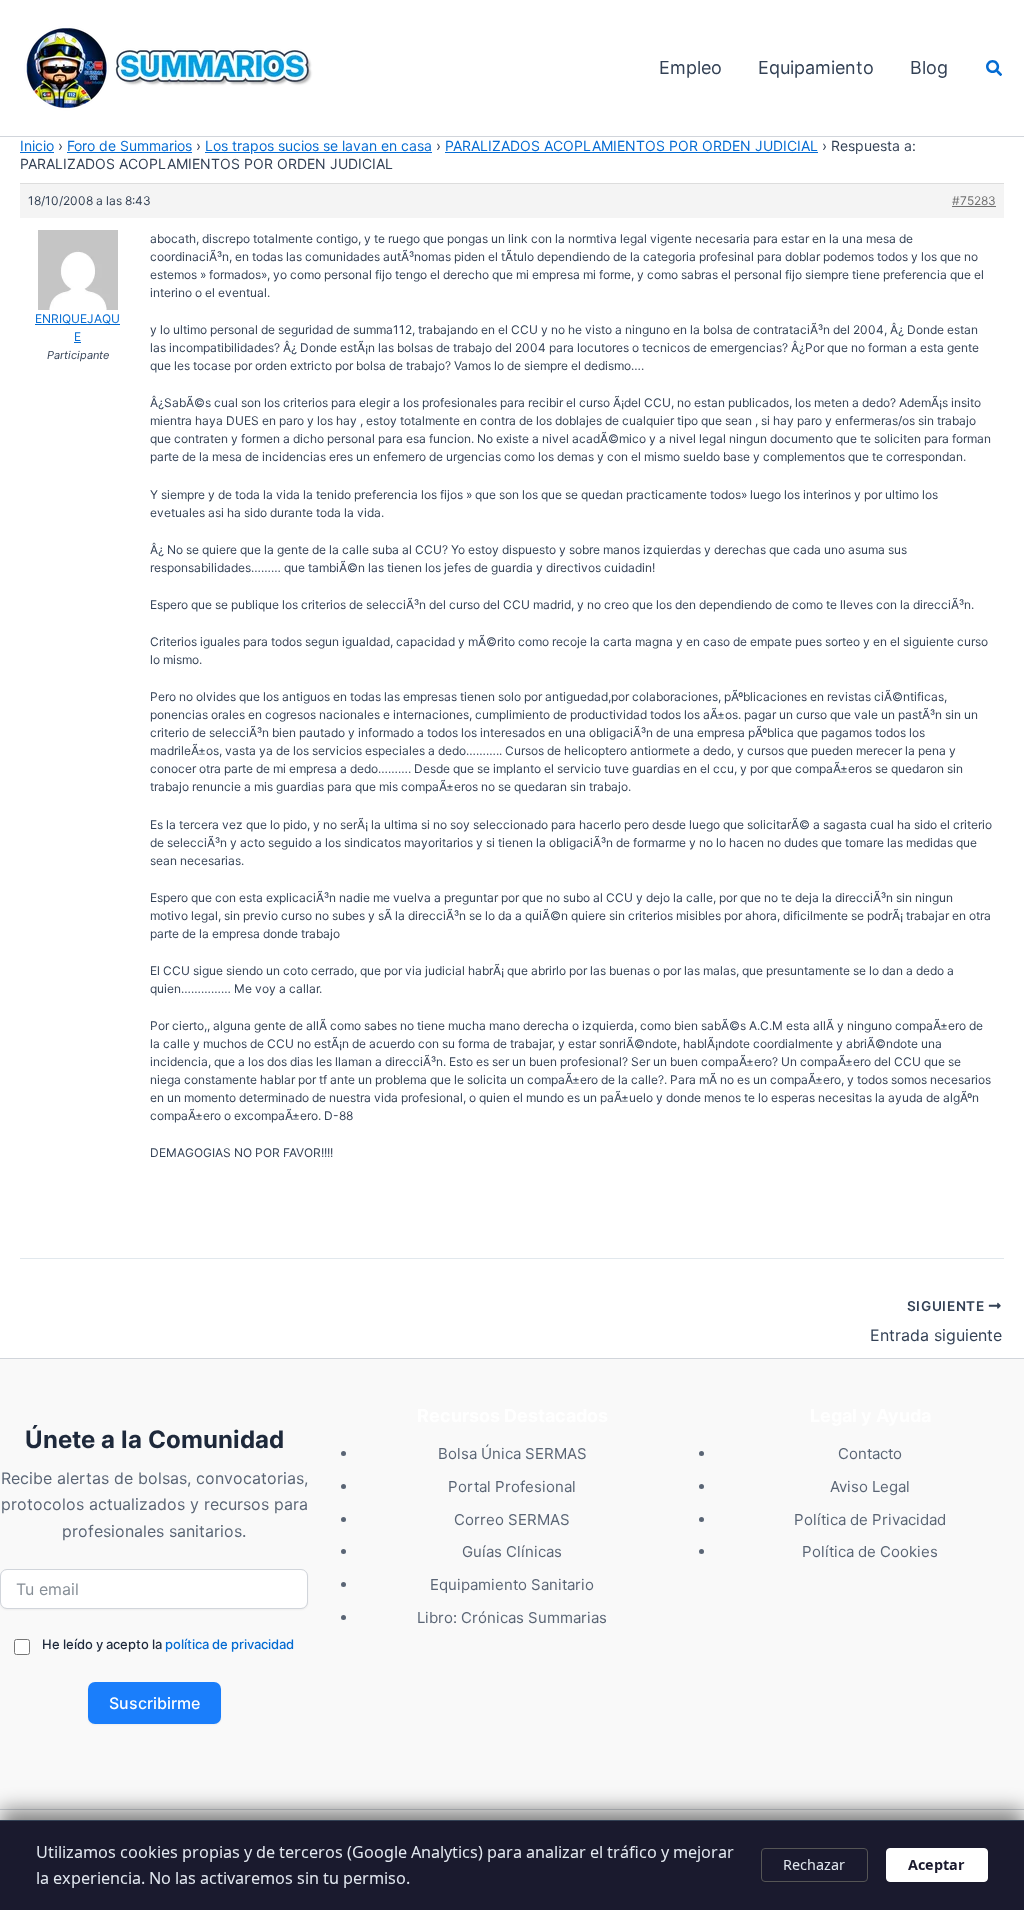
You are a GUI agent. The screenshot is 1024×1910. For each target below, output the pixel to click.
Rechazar (814, 1864)
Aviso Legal (870, 1486)
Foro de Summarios (129, 145)
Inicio (37, 145)
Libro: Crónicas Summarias (512, 1617)
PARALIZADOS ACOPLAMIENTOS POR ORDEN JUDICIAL (631, 145)
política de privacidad (229, 1644)
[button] (995, 68)
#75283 (974, 200)
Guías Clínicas (512, 1551)
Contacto (870, 1453)
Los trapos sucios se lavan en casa (318, 145)
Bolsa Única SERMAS (512, 1453)
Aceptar (936, 1864)
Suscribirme (154, 1703)
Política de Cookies (870, 1551)
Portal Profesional (512, 1486)
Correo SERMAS (512, 1519)
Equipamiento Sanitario (512, 1584)
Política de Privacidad (870, 1519)
